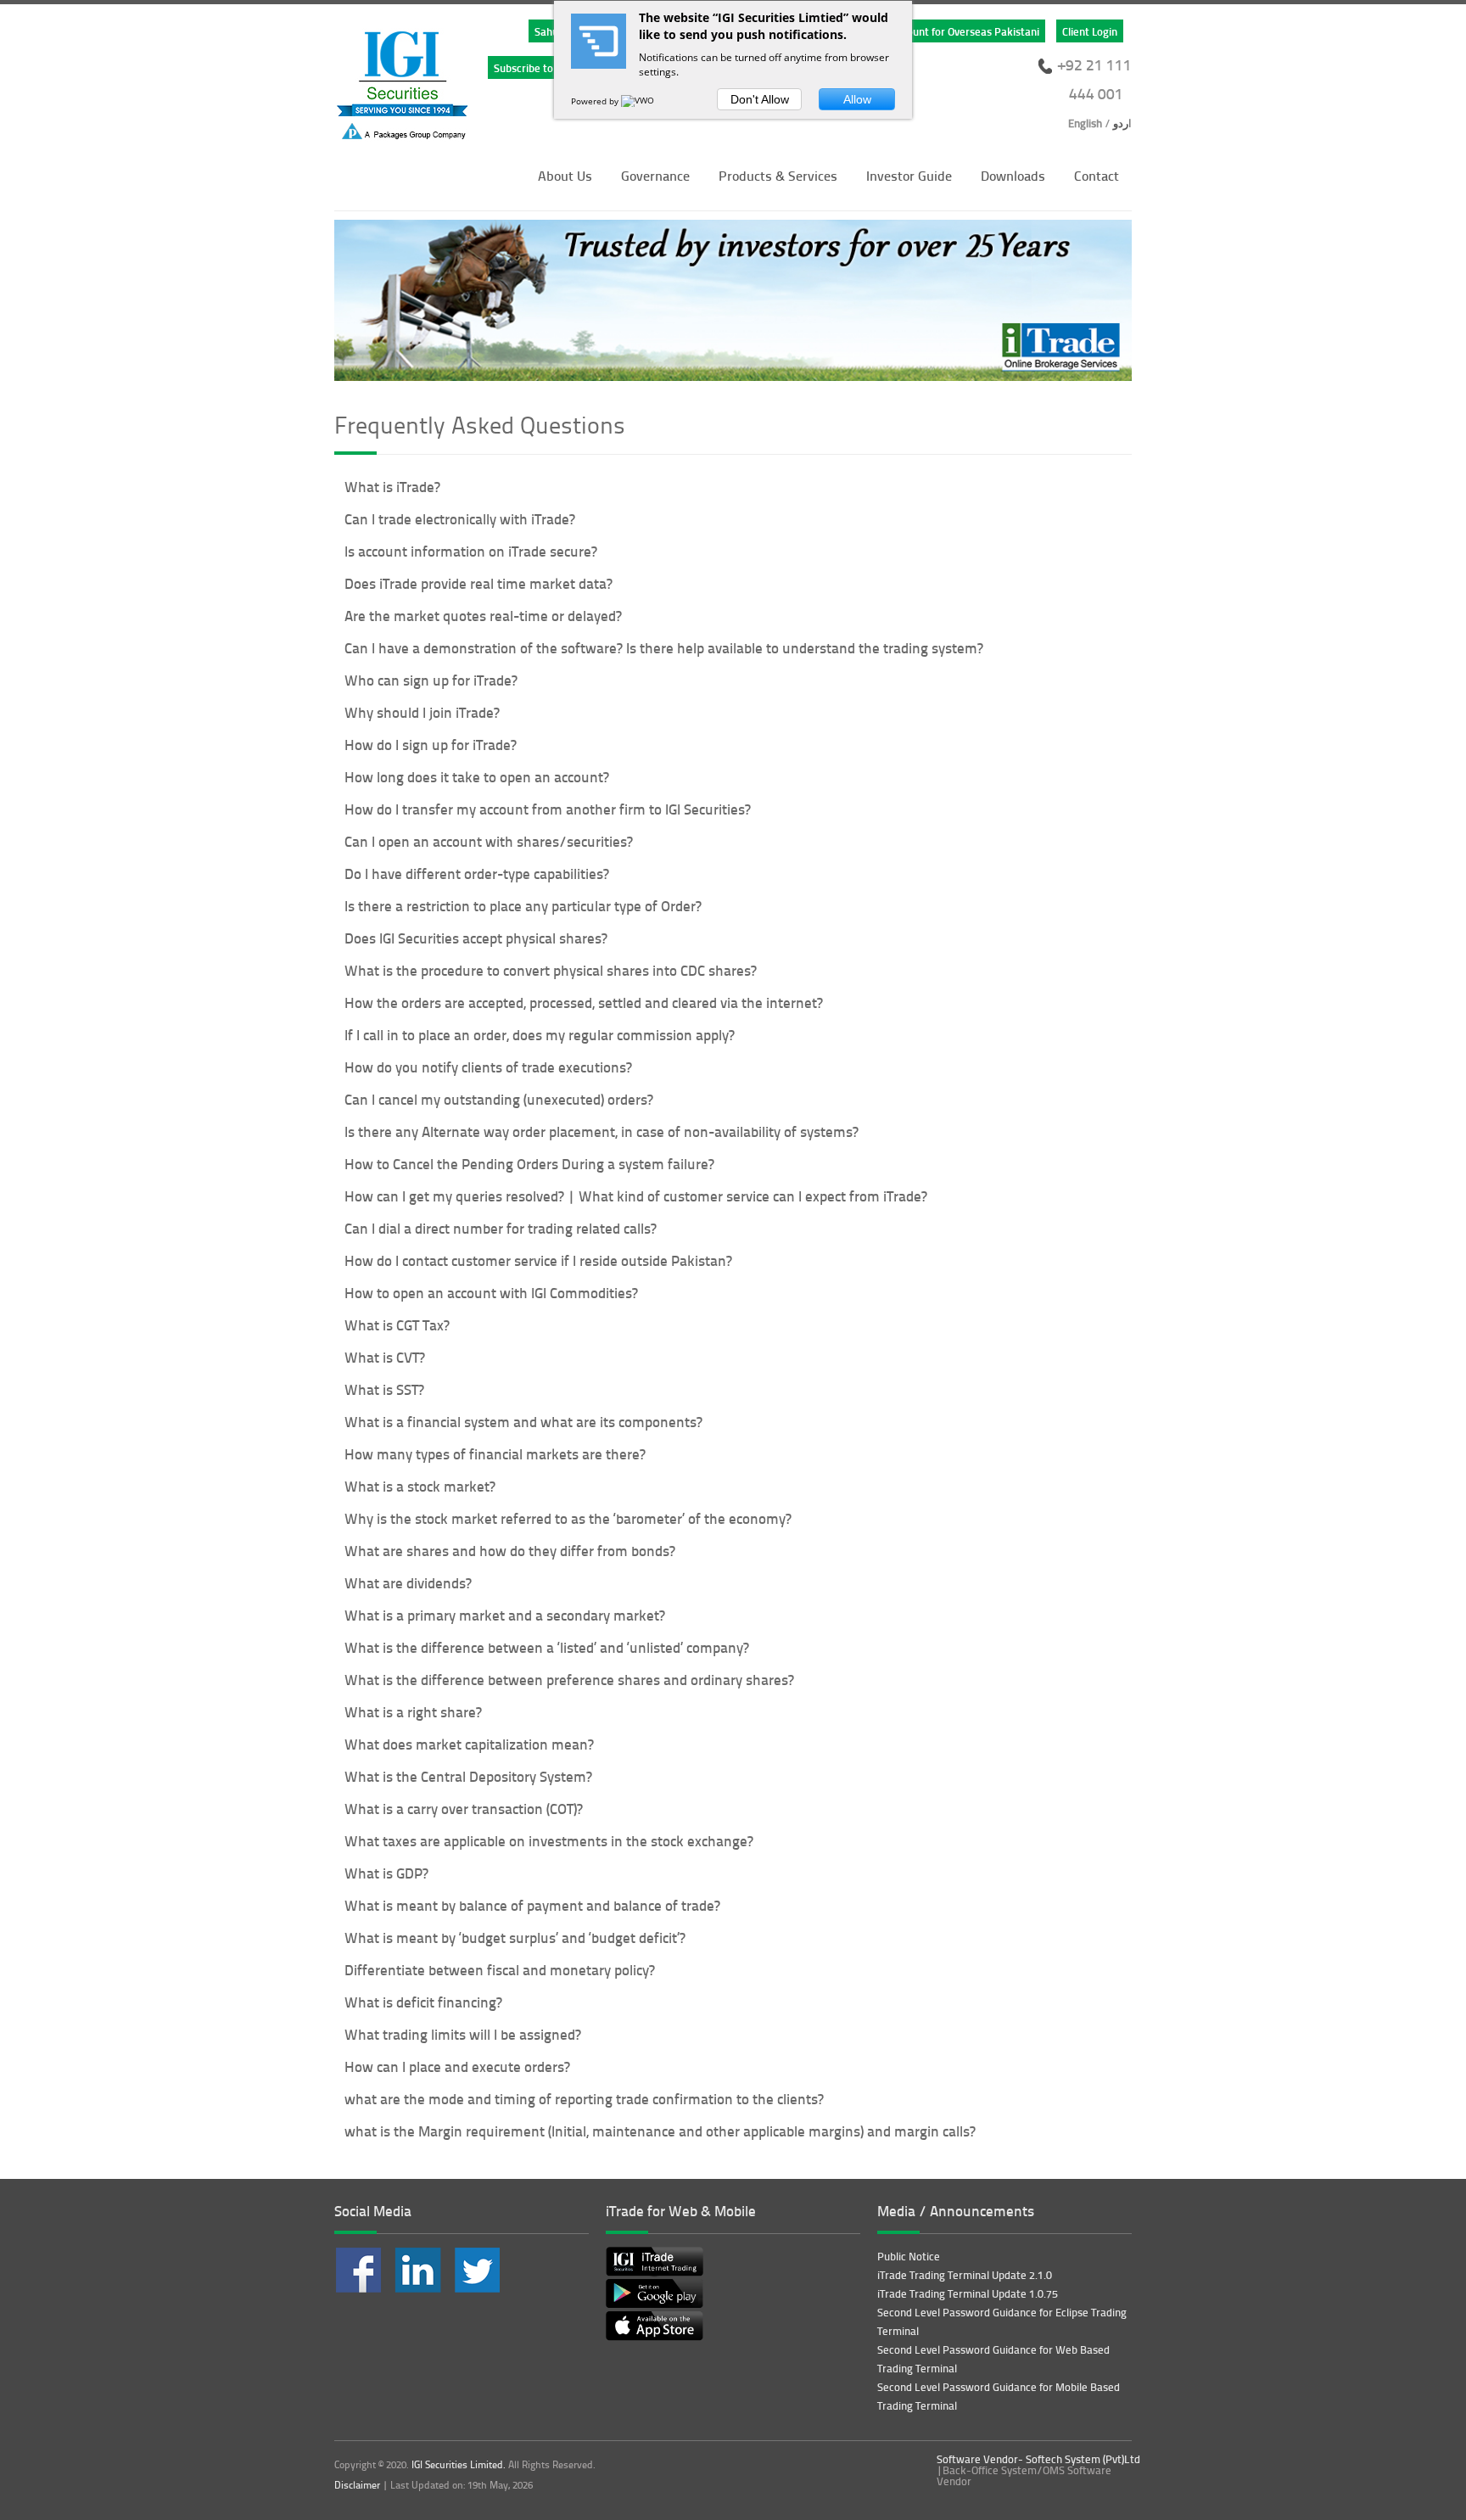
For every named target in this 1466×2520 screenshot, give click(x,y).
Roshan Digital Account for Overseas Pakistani (929, 31)
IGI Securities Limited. (459, 2464)
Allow (857, 99)
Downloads (1013, 175)
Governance (655, 175)
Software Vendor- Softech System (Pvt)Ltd (1038, 2459)
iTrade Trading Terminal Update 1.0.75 (968, 2293)
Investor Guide (909, 175)
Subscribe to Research (547, 67)
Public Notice (909, 2256)
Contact (1097, 175)
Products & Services (778, 175)
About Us (565, 175)
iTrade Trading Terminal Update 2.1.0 (965, 2275)
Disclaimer (357, 2485)
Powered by (596, 101)
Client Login (1090, 31)
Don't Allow (760, 99)
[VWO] (639, 101)
